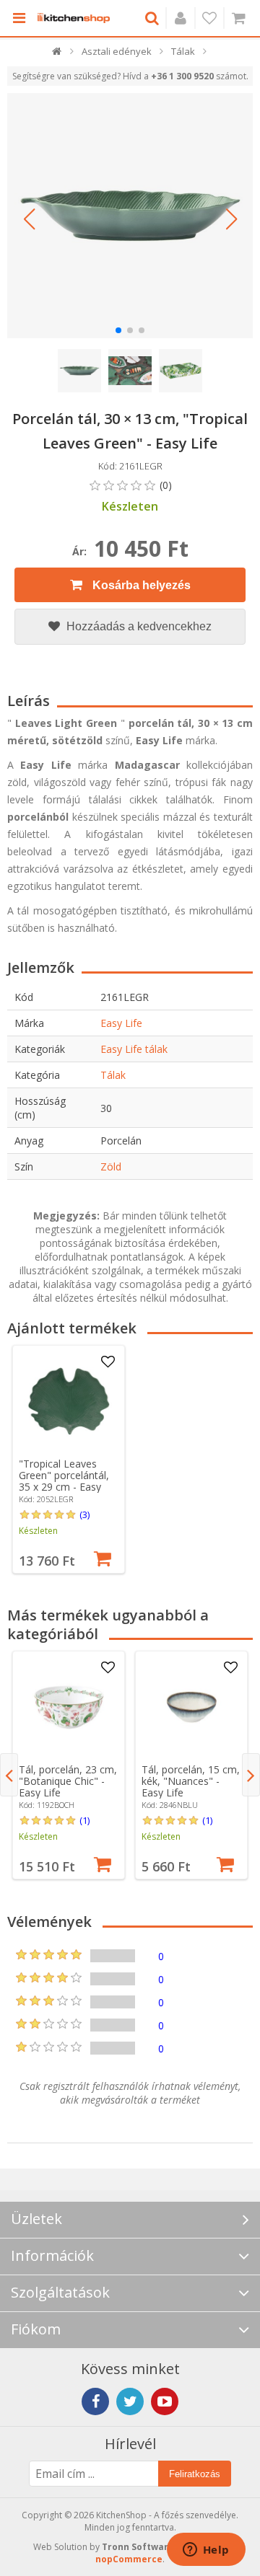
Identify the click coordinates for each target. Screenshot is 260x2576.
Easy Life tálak (134, 1049)
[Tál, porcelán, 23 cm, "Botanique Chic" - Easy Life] (69, 1707)
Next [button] (251, 1775)
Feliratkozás (195, 2474)
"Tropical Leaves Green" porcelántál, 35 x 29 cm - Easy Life (64, 1481)
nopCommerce (129, 2559)
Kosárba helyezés (140, 585)
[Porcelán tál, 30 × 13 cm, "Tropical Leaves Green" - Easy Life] (130, 216)
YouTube (165, 2401)
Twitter (130, 2401)
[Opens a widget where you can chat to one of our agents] (206, 2551)
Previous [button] (9, 1775)
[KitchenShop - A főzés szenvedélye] (74, 18)
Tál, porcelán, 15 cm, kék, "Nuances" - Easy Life (191, 1781)
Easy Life (121, 1023)
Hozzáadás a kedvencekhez (138, 626)
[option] (69, 1459)
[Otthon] (57, 54)
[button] (29, 219)
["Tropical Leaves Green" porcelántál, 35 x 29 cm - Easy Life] (69, 1401)
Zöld (111, 1166)
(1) (84, 1820)
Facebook (95, 2401)
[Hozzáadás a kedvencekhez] (108, 1362)
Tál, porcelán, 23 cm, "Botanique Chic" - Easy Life (68, 1781)
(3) (84, 1514)
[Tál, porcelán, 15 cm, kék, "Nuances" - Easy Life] (191, 1707)
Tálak (113, 1075)
